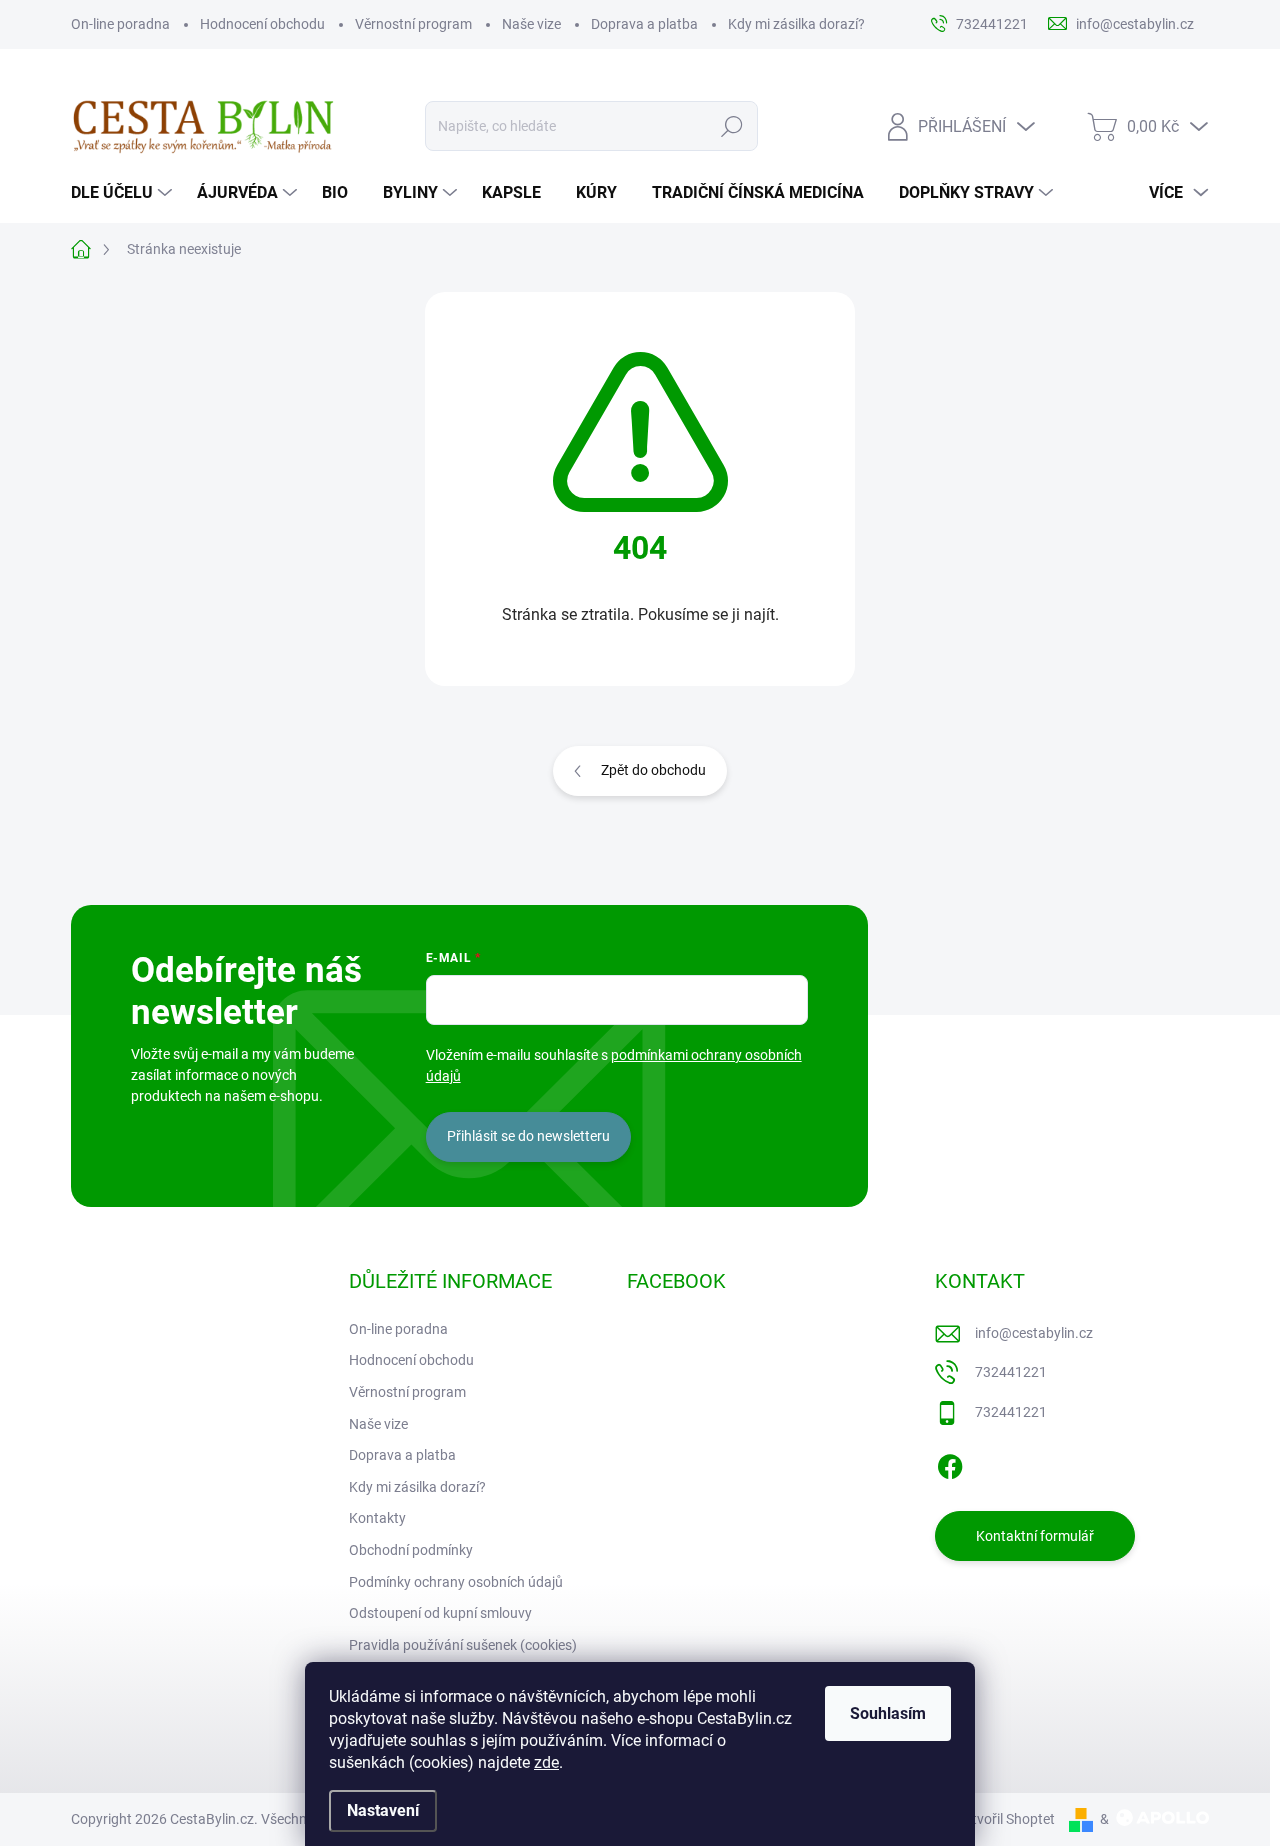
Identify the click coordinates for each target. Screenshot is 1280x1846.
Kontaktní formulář (1035, 1536)
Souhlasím (888, 1713)
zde (546, 1762)
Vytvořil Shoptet (1005, 1819)
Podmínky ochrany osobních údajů (456, 1582)
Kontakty (377, 1518)
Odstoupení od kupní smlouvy (440, 1613)
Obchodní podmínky (411, 1550)
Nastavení (383, 1810)
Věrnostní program (413, 24)
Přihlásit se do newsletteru (528, 1136)
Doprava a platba (644, 24)
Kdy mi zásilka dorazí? (796, 24)
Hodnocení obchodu (262, 24)
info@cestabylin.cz (1034, 1333)
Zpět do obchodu (653, 770)
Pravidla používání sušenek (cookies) (463, 1645)
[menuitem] (124, 193)
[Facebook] (950, 1463)
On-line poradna (120, 24)
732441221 (1011, 1372)
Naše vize (531, 24)
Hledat (732, 126)
